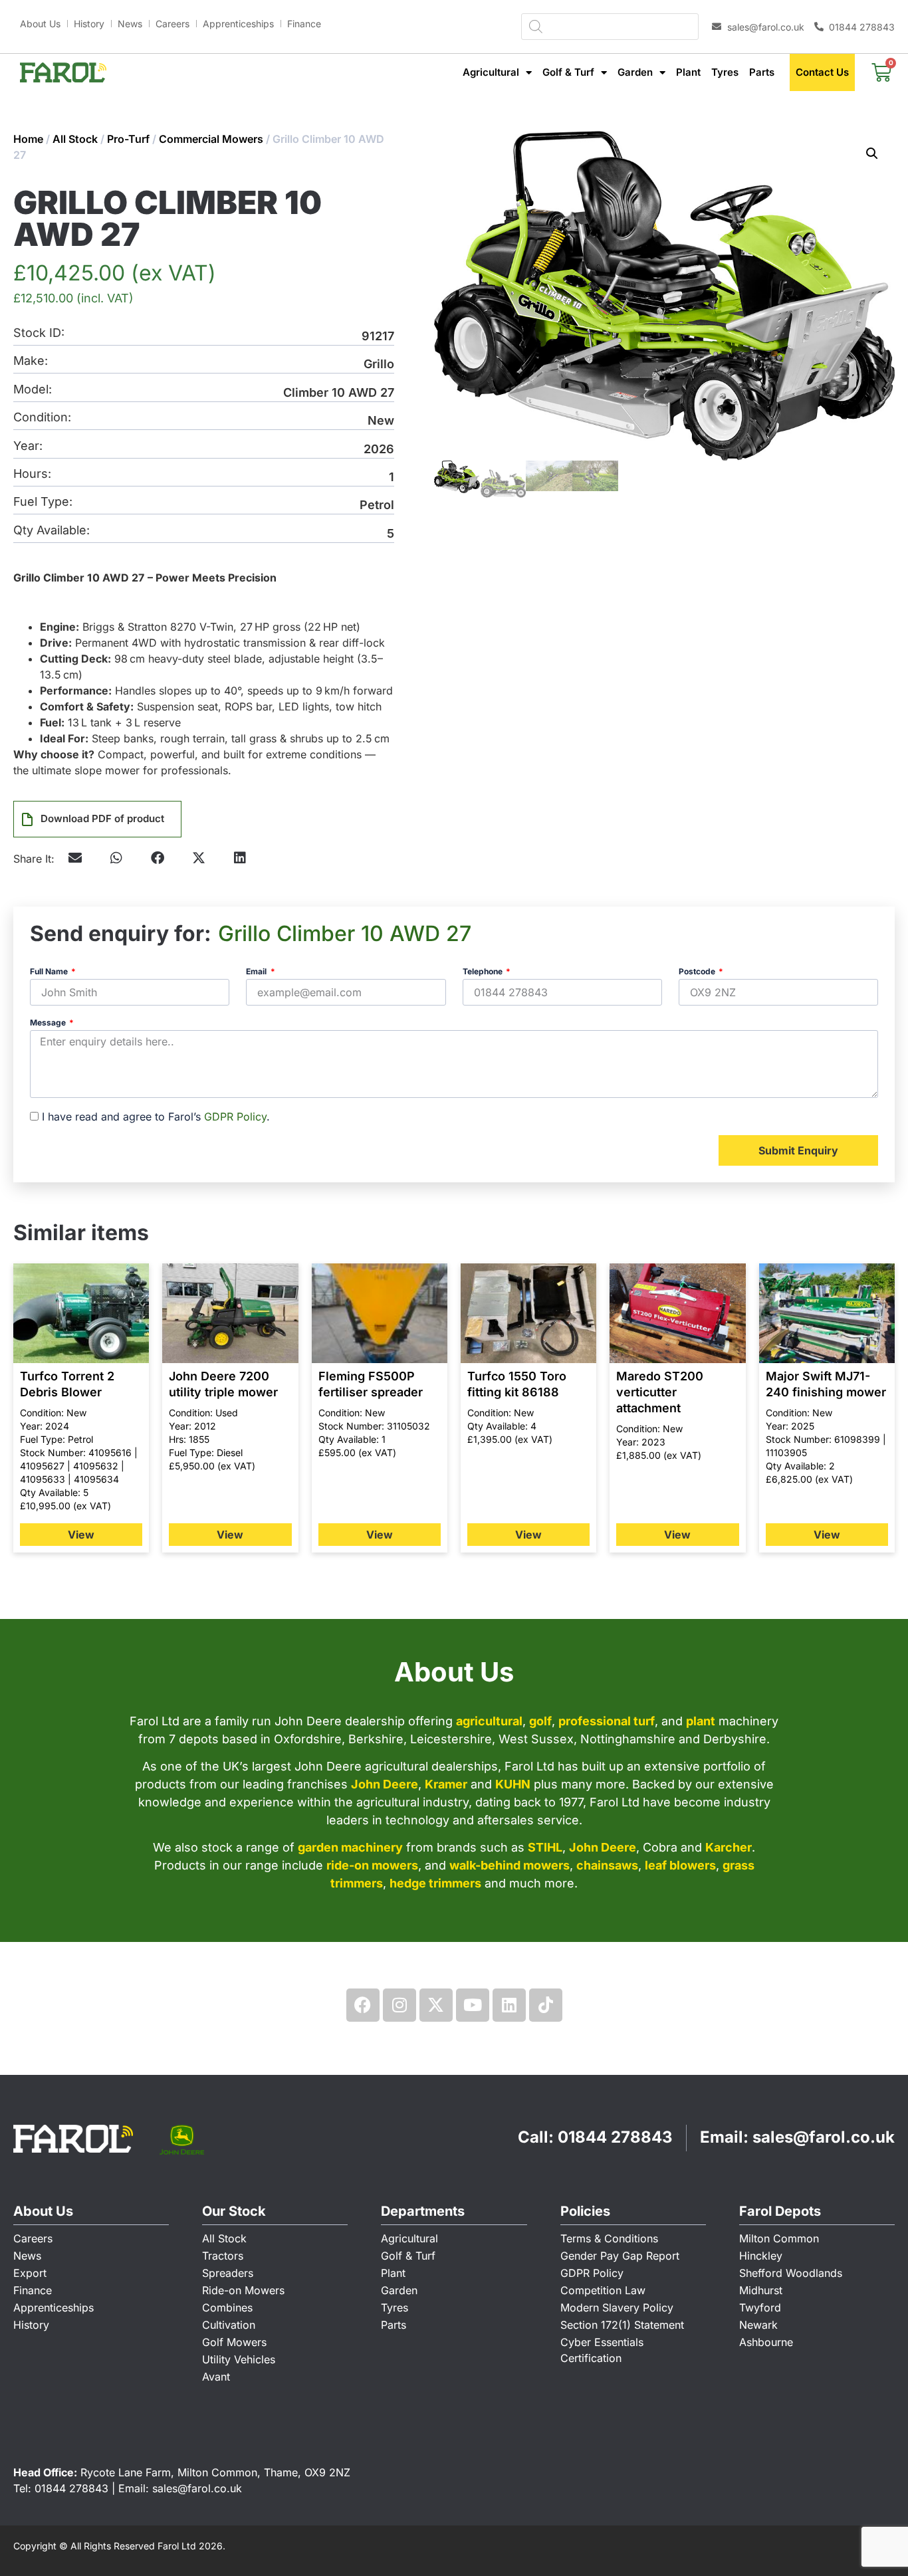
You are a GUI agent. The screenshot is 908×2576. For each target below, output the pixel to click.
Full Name (50, 972)
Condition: (42, 418)
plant (701, 1721)
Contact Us (822, 72)
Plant (688, 72)
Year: (28, 446)
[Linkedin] (509, 2005)
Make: (31, 361)
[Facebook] (363, 2005)
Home (28, 139)
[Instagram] (399, 2005)
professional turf (607, 1721)
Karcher (729, 1847)
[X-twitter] (436, 2005)
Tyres (725, 72)
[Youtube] (473, 2005)
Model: (33, 390)
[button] (116, 858)
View (81, 1535)
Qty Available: (52, 531)
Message (49, 1023)
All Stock (75, 139)
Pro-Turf (128, 139)
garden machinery (350, 1847)
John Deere (385, 1784)
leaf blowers (680, 1865)
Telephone (484, 972)
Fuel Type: (43, 502)
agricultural (489, 1721)
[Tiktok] (546, 2005)
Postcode (698, 972)
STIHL (545, 1847)
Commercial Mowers (211, 139)
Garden (635, 72)
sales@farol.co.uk (824, 2137)
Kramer (446, 1784)
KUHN (513, 1784)
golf (540, 1721)
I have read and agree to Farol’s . (156, 1117)
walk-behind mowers (510, 1865)
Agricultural (491, 72)
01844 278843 (615, 2137)
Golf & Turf (568, 72)
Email (257, 972)
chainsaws (607, 1865)
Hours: (32, 474)
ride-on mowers (372, 1865)
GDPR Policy (235, 1117)
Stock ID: (39, 333)
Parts (762, 72)
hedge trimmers (435, 1883)
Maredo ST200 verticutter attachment (660, 1392)
